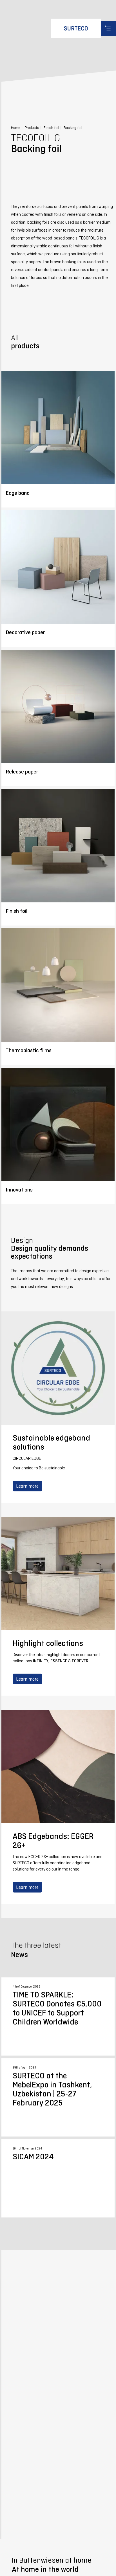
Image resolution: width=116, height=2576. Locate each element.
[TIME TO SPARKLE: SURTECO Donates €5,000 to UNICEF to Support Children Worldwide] (58, 2016)
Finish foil (51, 128)
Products (32, 128)
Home (16, 128)
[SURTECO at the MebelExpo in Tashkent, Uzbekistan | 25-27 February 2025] (58, 2097)
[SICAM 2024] (58, 2178)
